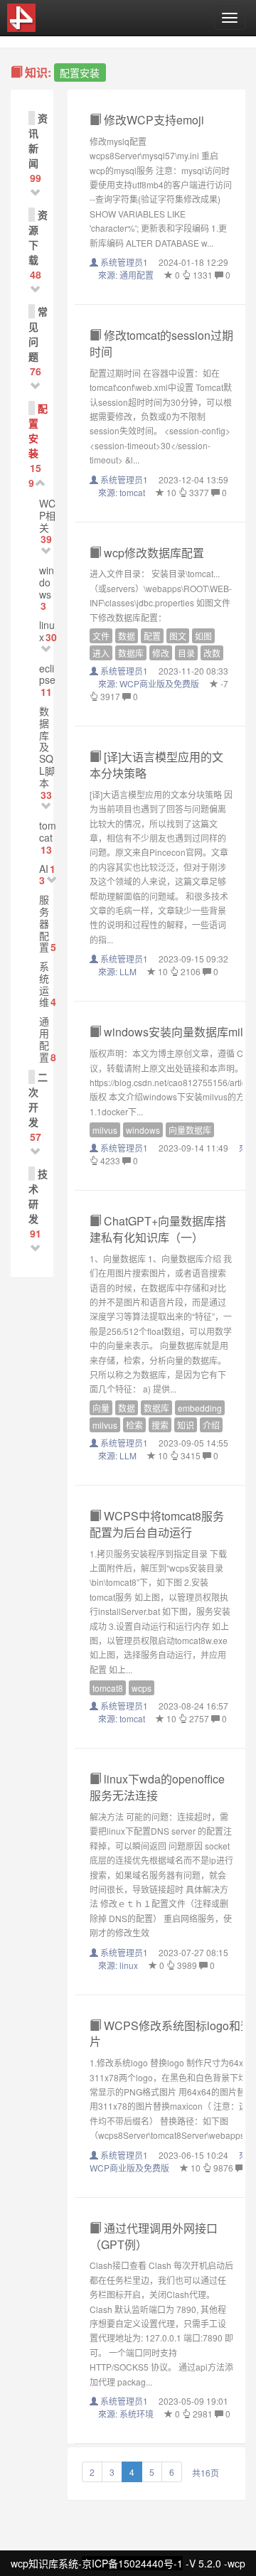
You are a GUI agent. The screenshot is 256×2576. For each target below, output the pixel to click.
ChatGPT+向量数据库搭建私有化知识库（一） (158, 1229)
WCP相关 (47, 515)
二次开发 (38, 1099)
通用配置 (44, 1039)
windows (47, 582)
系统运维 (44, 984)
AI (44, 869)
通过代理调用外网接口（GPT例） (154, 2236)
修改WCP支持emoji (153, 120)
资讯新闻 (38, 140)
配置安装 (38, 430)
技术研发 (38, 1196)
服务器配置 (44, 923)
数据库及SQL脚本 (47, 747)
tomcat (48, 831)
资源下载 (38, 237)
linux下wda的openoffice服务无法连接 (157, 1787)
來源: (126, 275)
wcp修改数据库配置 (153, 553)
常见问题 (38, 334)
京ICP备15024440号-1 (132, 2563)
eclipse (47, 674)
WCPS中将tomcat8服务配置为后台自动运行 (157, 1524)
